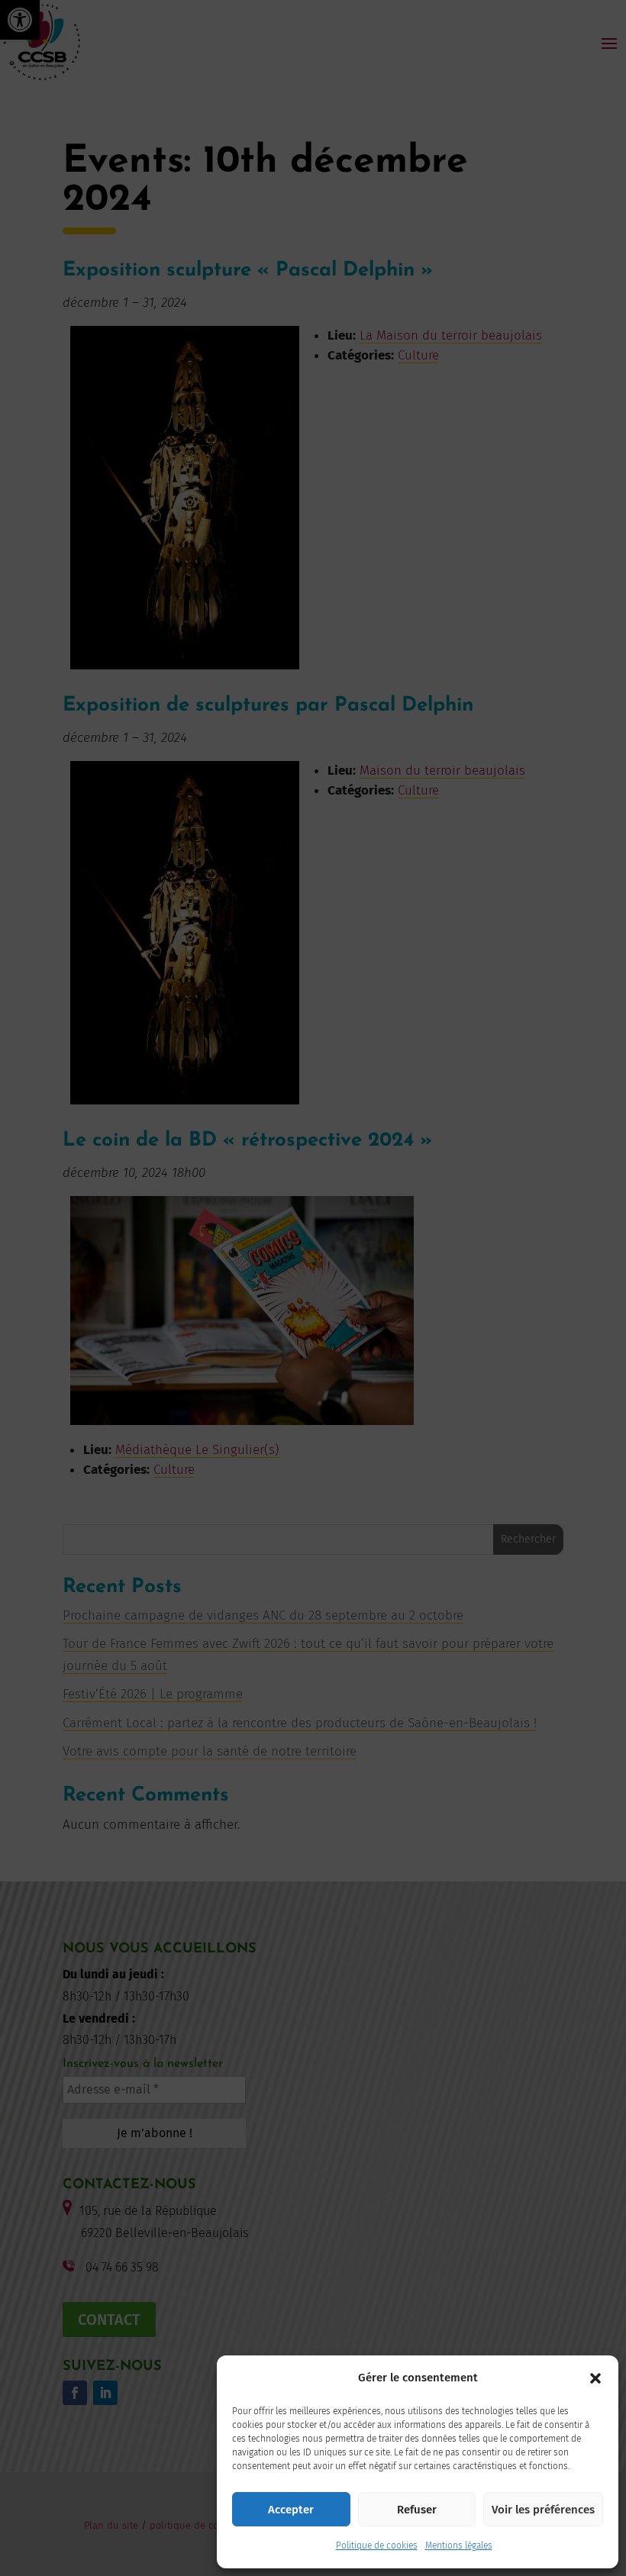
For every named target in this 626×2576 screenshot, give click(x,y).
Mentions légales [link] (459, 2545)
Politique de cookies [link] (377, 2545)
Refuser (417, 2510)
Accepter (291, 2510)
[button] (595, 2378)
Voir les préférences (543, 2510)
